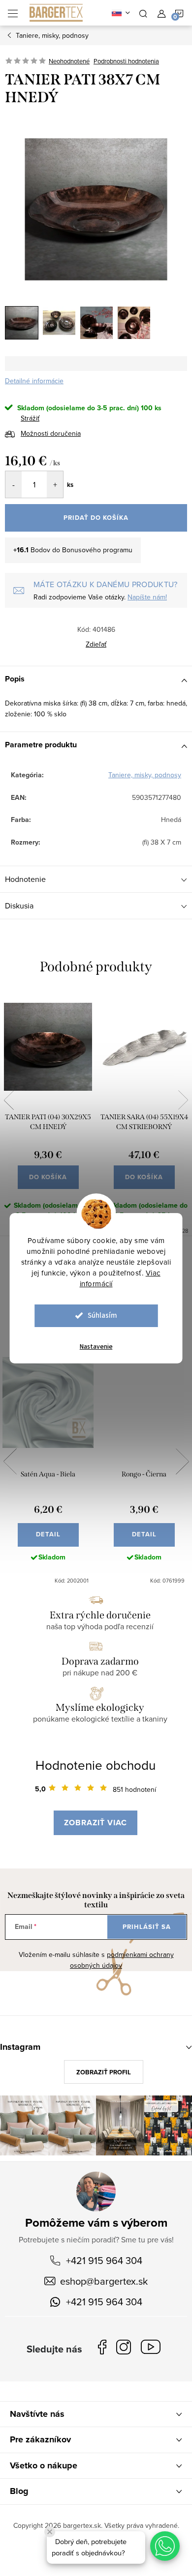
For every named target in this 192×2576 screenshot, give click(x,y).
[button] (165, 2546)
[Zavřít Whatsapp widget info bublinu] (50, 2532)
